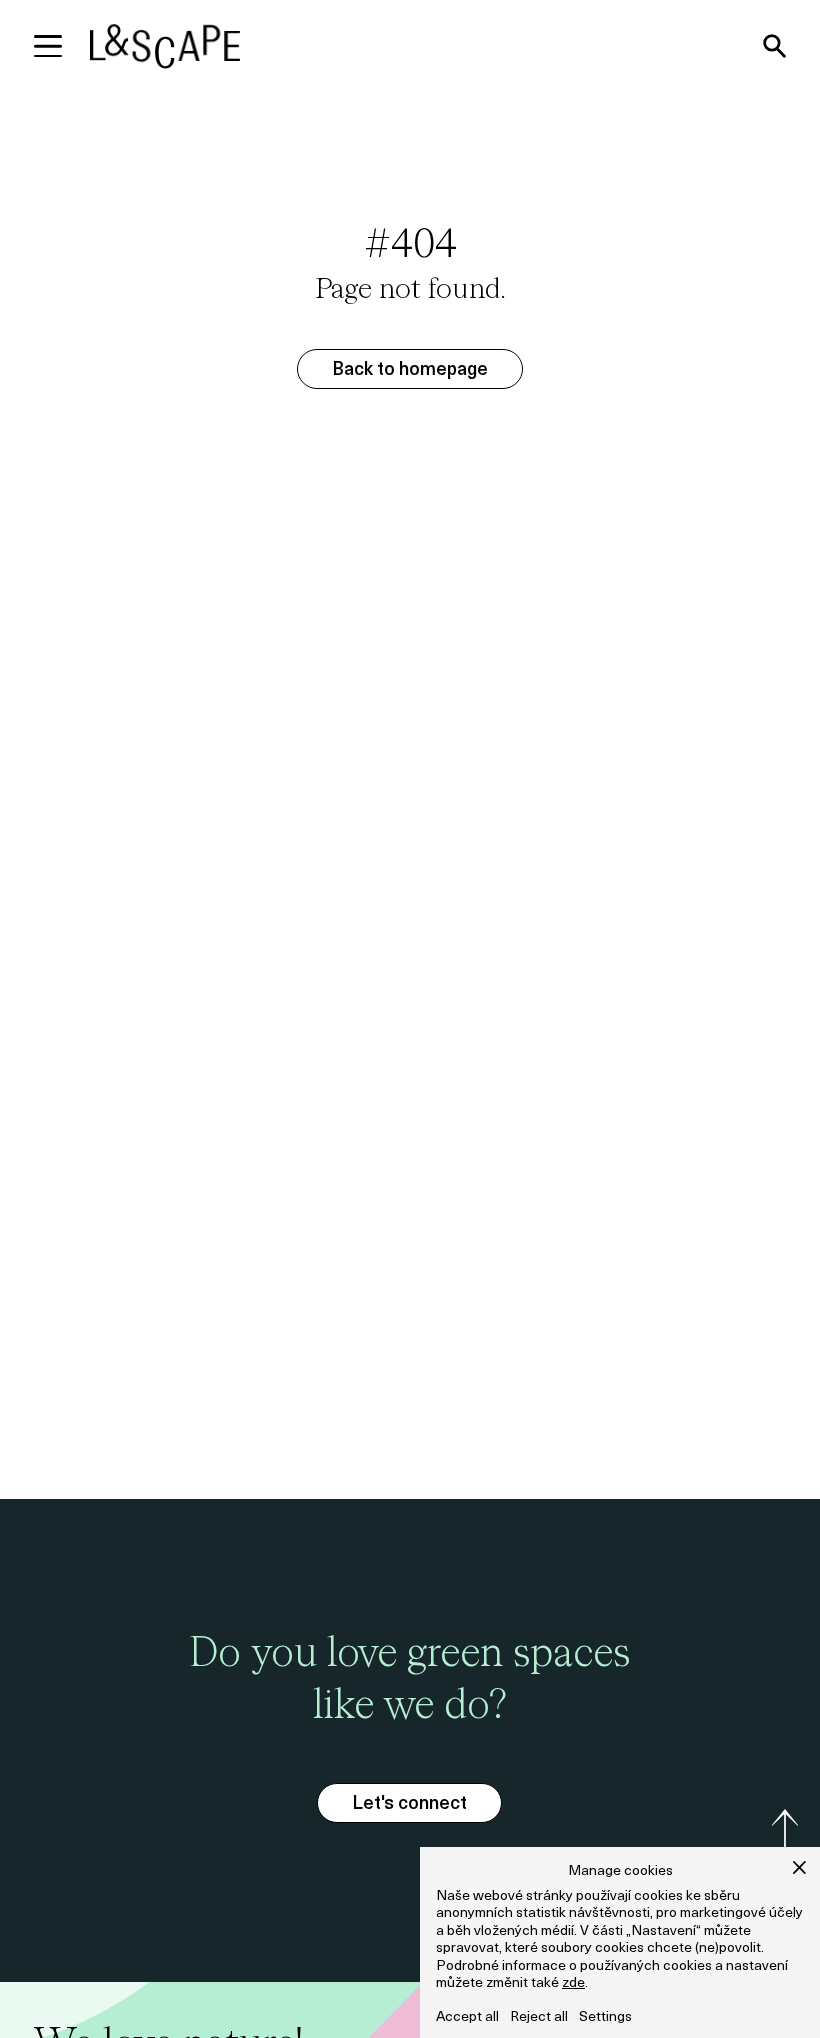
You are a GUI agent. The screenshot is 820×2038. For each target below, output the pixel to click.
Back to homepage (410, 371)
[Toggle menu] (48, 46)
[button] (799, 1867)
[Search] (774, 46)
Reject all (539, 2017)
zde (573, 1983)
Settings (605, 2017)
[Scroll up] (784, 1832)
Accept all (467, 2017)
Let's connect (409, 1805)
